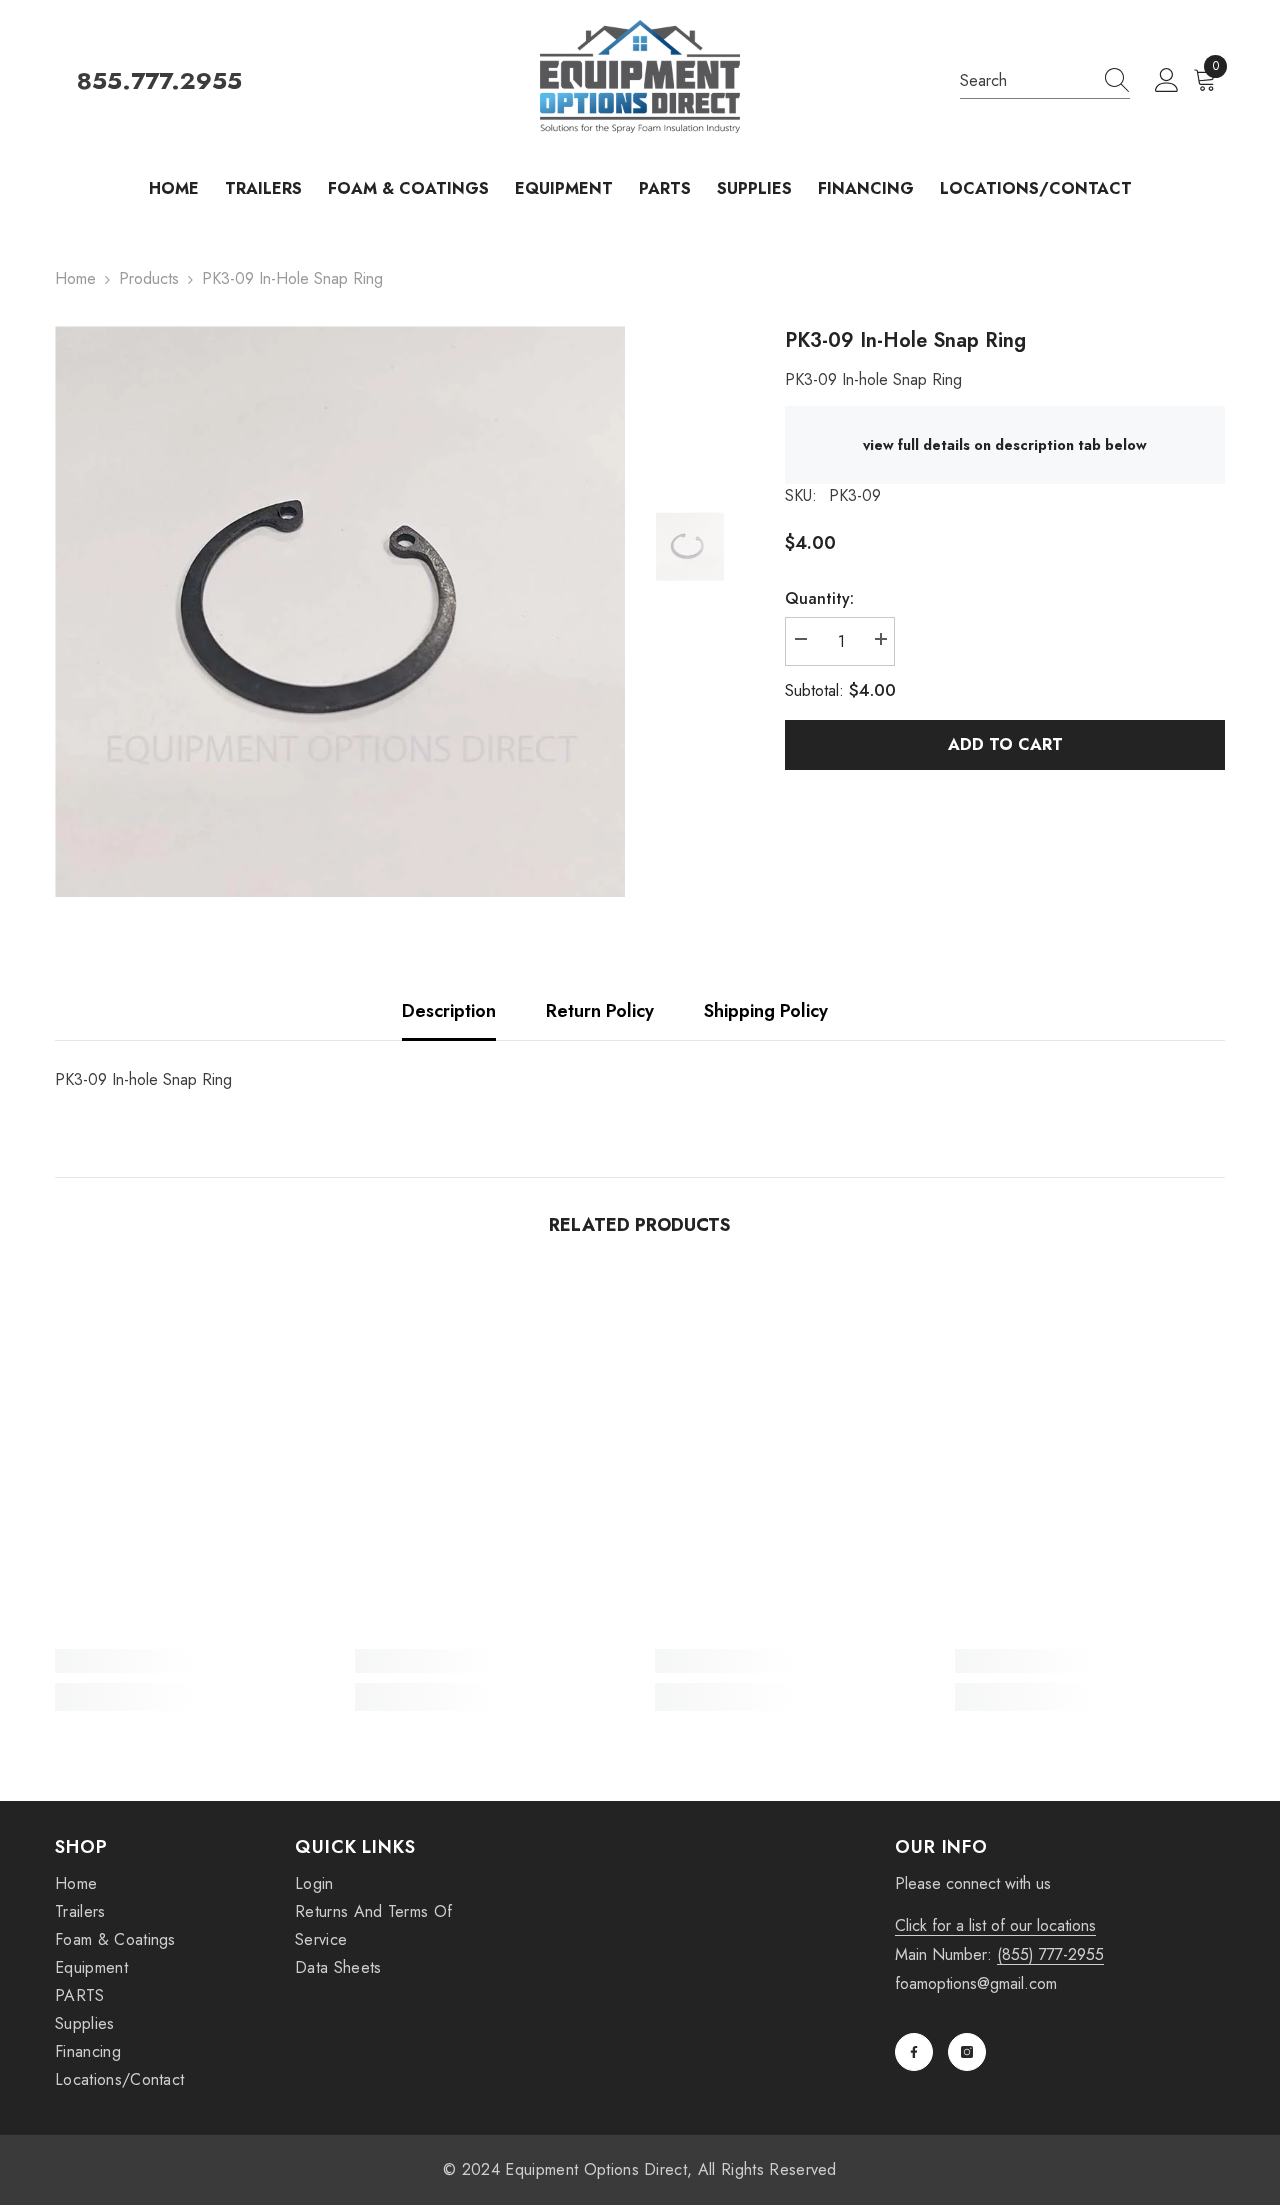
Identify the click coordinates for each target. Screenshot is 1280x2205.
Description (449, 1011)
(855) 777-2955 (1050, 1954)
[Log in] (1167, 81)
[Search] (1045, 81)
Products (149, 278)
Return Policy (600, 1011)
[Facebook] (914, 2052)
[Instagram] (967, 2052)
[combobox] (1026, 81)
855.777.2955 (159, 81)
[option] (340, 611)
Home (75, 278)
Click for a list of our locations (995, 1925)
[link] (190, 1661)
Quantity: (819, 598)
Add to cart (1005, 744)
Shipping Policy (766, 1011)
